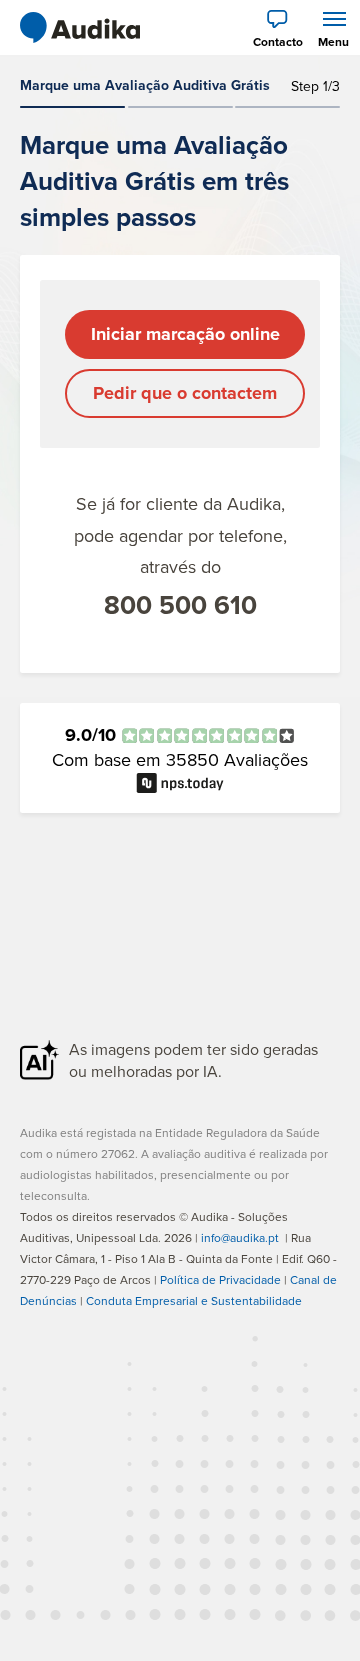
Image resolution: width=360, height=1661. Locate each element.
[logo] (80, 28)
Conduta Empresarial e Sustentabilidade (194, 1300)
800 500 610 (180, 605)
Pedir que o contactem (185, 393)
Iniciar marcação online (185, 334)
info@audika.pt (240, 1237)
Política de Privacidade (220, 1279)
